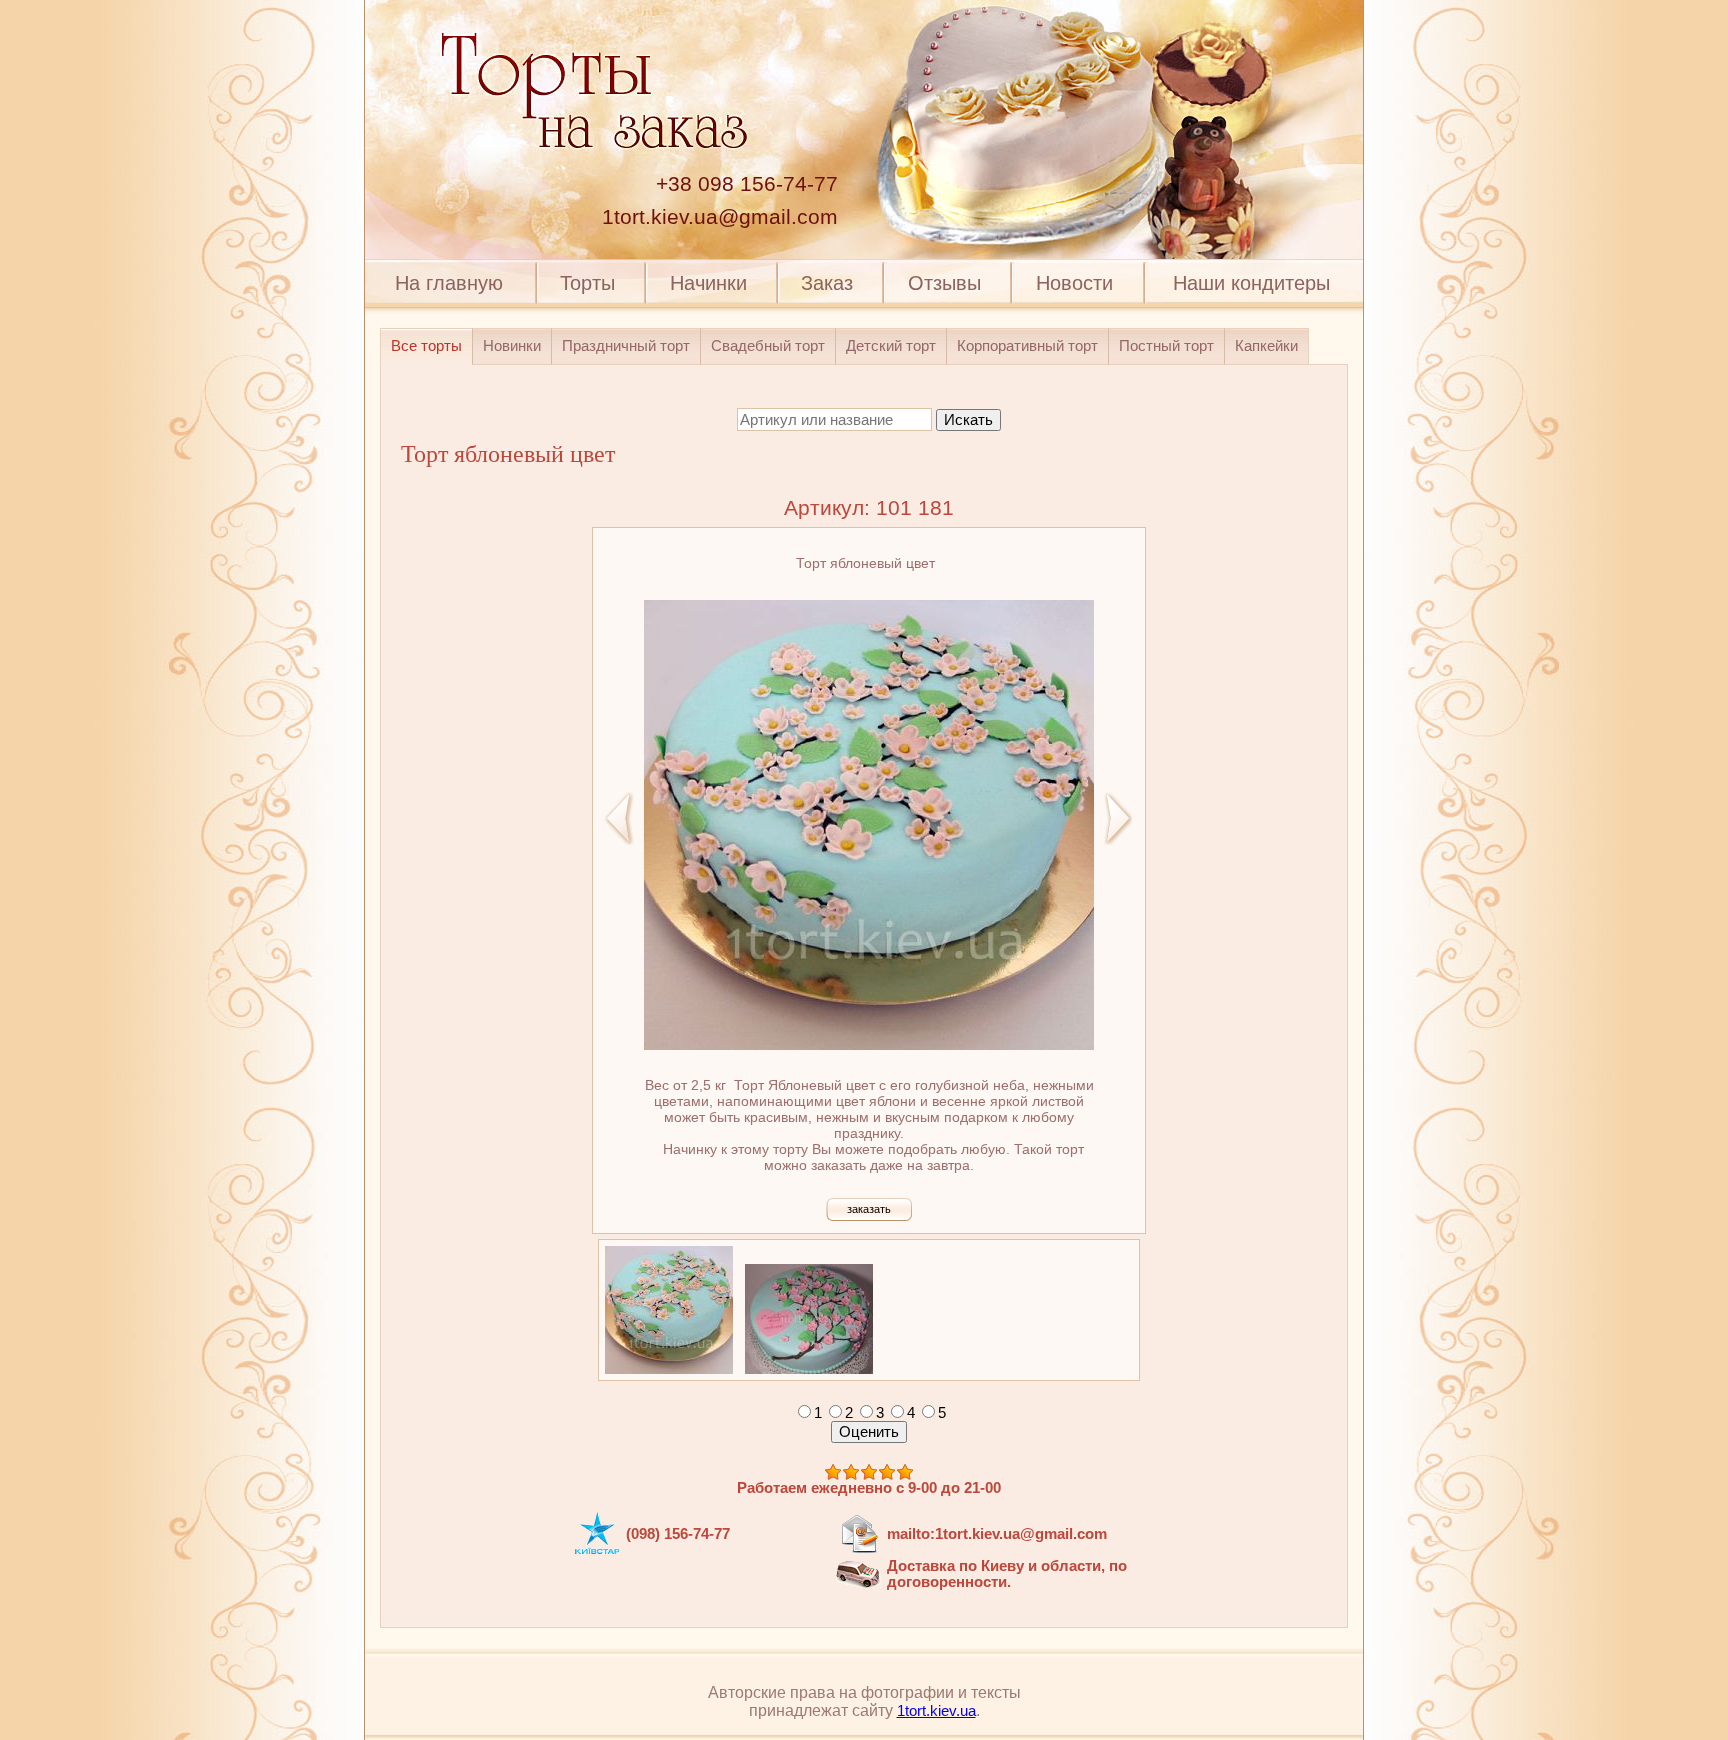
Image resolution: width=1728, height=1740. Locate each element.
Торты (587, 283)
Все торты (426, 346)
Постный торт (1166, 346)
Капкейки (1266, 346)
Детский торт (891, 346)
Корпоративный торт (1027, 346)
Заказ (827, 283)
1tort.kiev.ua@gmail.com (720, 217)
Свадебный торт (768, 346)
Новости (1074, 283)
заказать (869, 1209)
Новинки (512, 346)
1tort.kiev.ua (936, 1711)
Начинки (708, 283)
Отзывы (944, 283)
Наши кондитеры (1251, 283)
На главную (449, 283)
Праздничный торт (626, 346)
